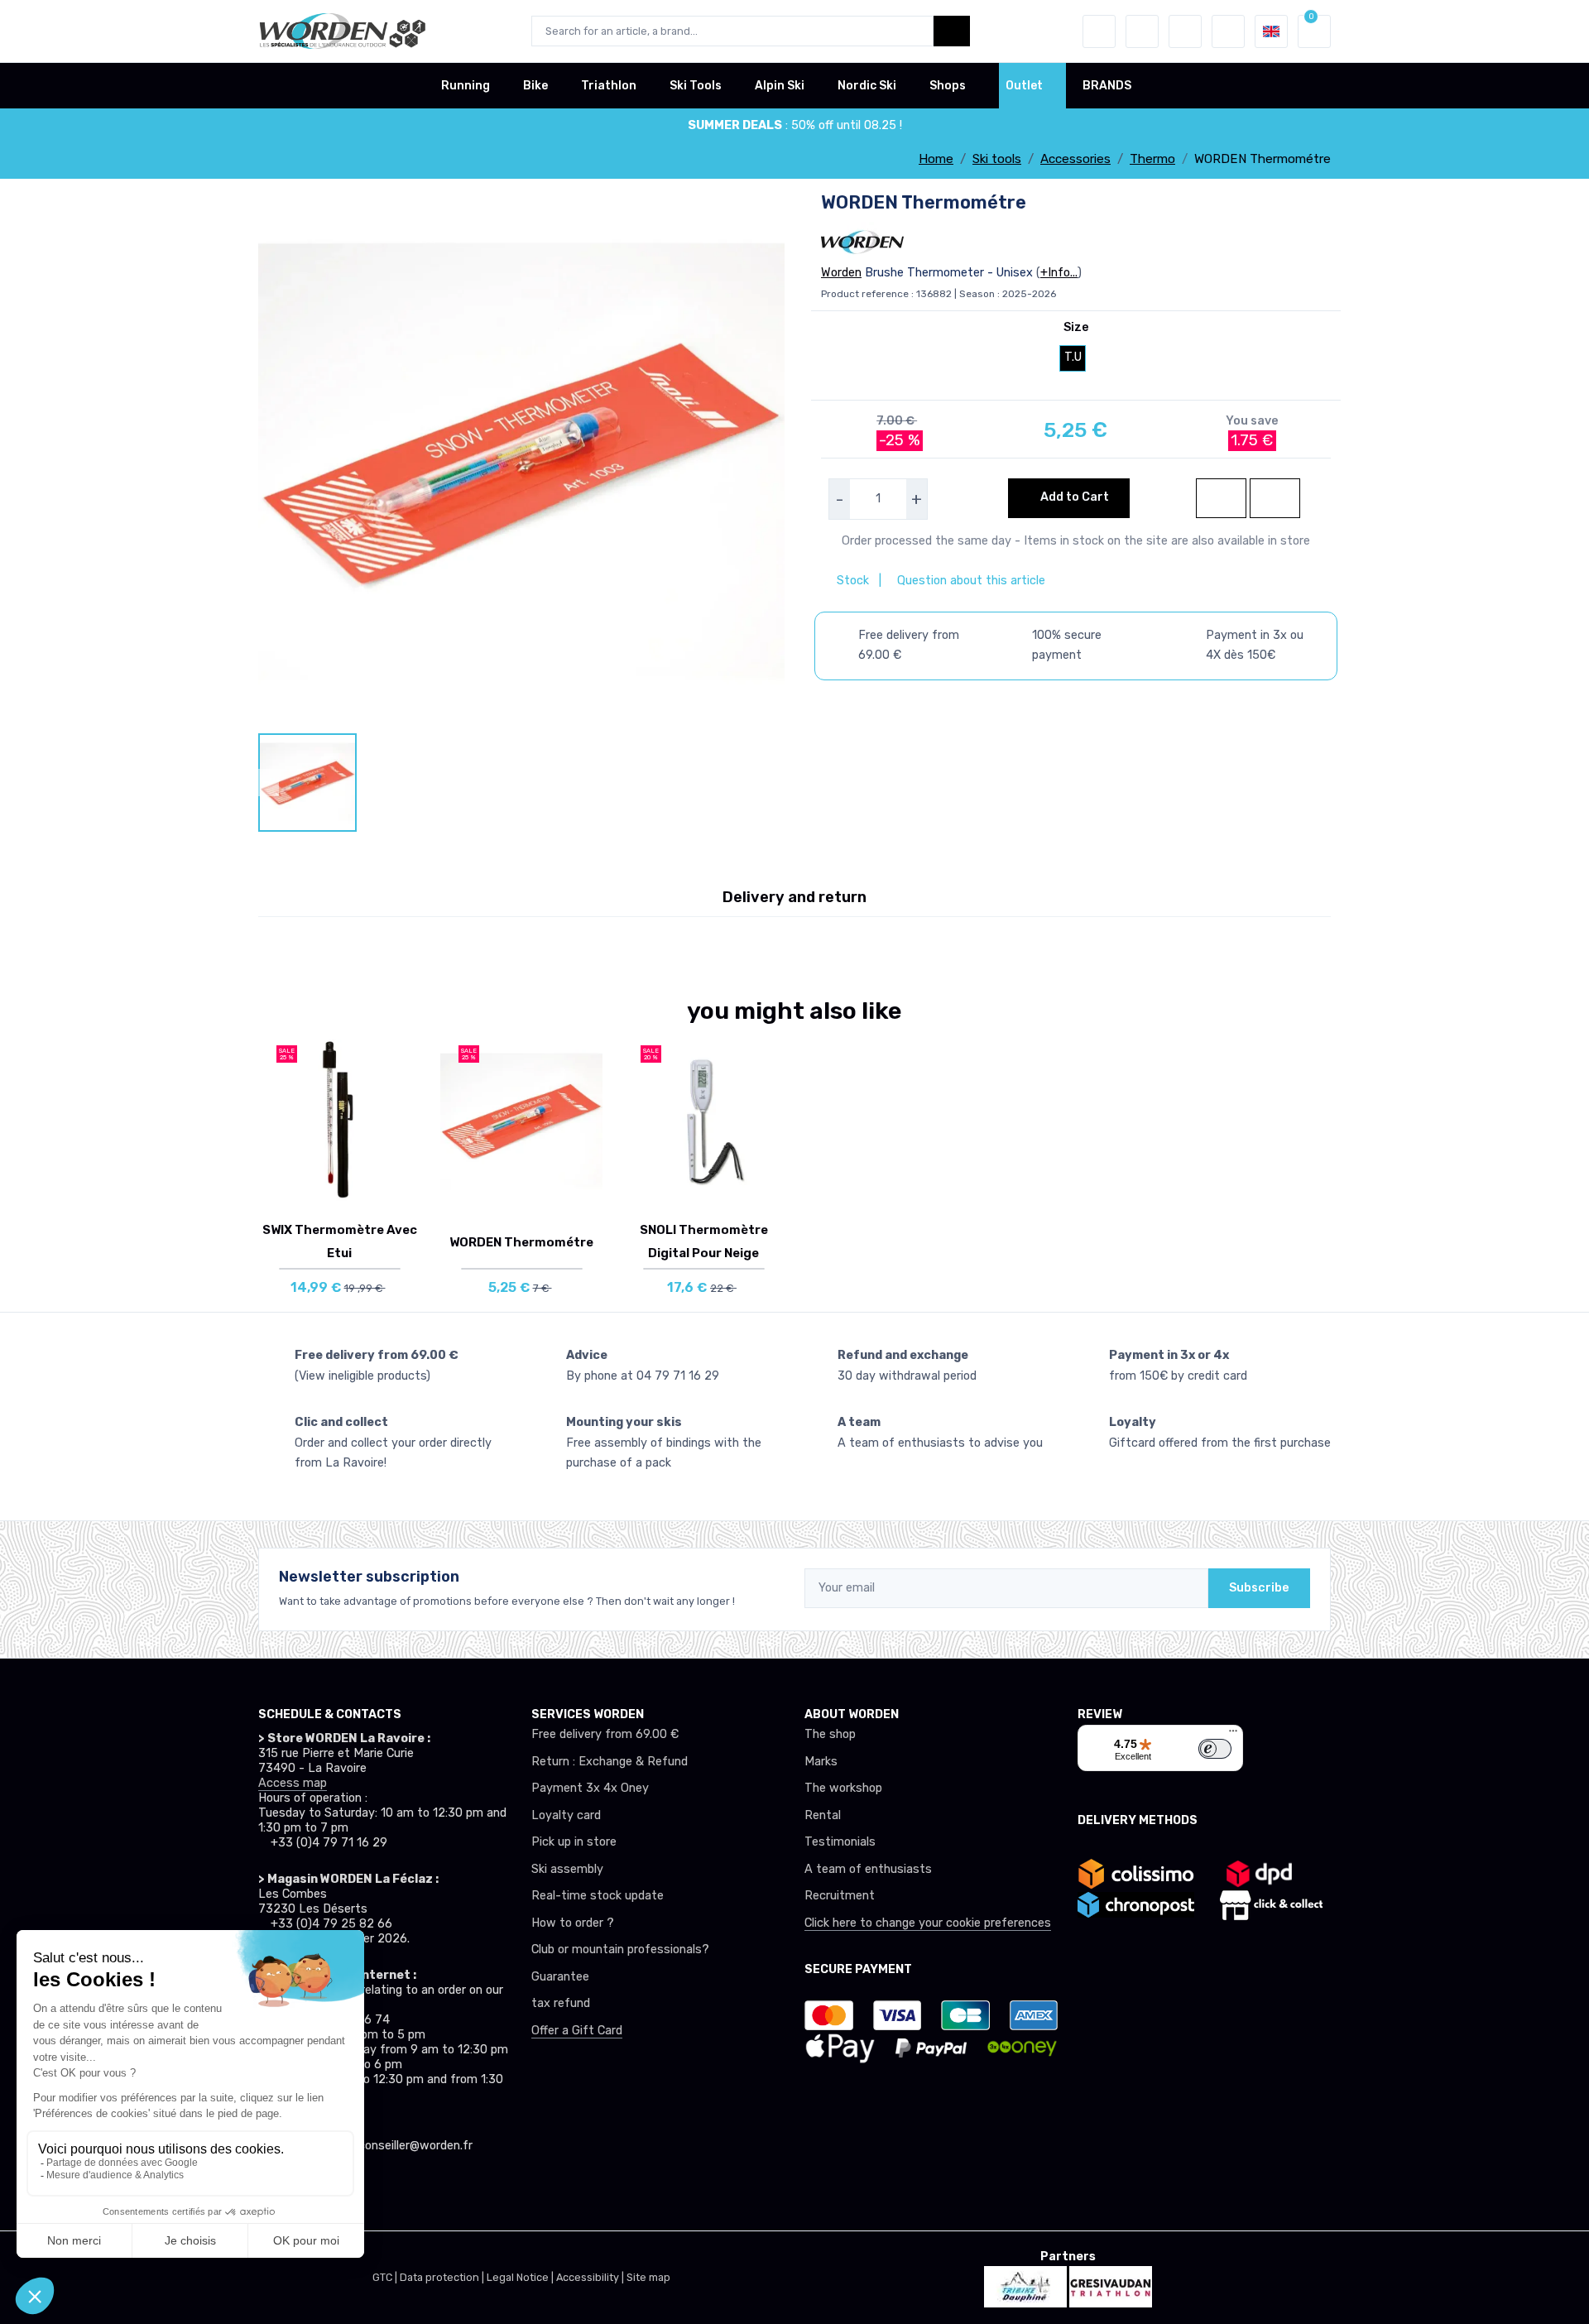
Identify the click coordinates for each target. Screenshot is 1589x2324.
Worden (841, 273)
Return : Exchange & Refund (610, 1762)
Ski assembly (567, 1869)
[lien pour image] (521, 461)
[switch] (1215, 1749)
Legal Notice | (521, 2277)
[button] (1099, 31)
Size (1076, 327)
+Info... (1059, 273)
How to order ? (573, 1923)
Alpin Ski (780, 86)
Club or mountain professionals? (620, 1949)
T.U (1073, 357)
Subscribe (1259, 1588)
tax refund (561, 2003)
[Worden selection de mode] (1228, 31)
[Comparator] (1185, 31)
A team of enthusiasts (868, 1869)
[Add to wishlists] (1221, 498)
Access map (293, 1783)
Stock (855, 581)
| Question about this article (960, 581)
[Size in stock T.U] (339, 1121)
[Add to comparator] (1275, 498)
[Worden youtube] (379, 2192)
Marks (821, 1762)
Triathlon (609, 86)
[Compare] (404, 1111)
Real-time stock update (598, 1896)
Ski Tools (696, 86)
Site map (648, 2277)
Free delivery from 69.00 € (605, 1734)
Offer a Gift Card (577, 2031)
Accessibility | (591, 2277)
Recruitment (840, 1896)
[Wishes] (1142, 31)
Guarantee (560, 1977)
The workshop (843, 1788)
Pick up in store (574, 1842)
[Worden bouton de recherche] (952, 31)
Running (466, 86)
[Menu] (1233, 1735)
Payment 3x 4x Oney (590, 1788)
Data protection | (443, 2277)
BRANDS (1107, 86)
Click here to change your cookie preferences (928, 1923)
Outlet (1024, 86)
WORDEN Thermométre (521, 1242)
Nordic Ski (867, 86)
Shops (948, 86)
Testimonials (840, 1842)
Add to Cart (1073, 497)
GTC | (386, 2277)
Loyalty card (566, 1815)
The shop (830, 1734)
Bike (535, 86)
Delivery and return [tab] (794, 897)
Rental (823, 1815)
